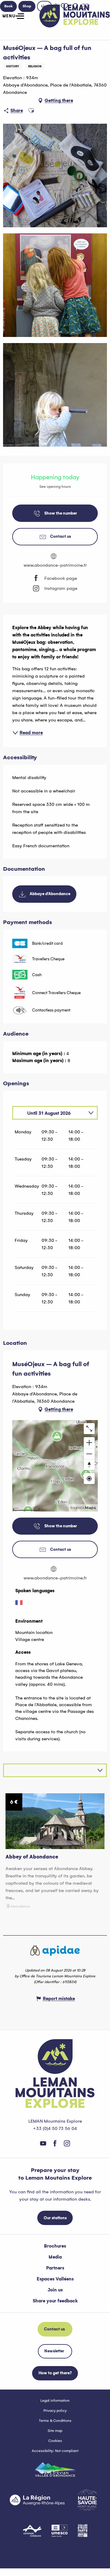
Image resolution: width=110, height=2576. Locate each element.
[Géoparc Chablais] (32, 2531)
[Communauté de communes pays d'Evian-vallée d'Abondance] (55, 2469)
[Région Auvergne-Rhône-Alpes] (37, 2500)
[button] (31, 111)
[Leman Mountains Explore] (75, 16)
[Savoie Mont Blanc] (87, 2500)
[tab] (49, 1113)
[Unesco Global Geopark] (60, 2531)
